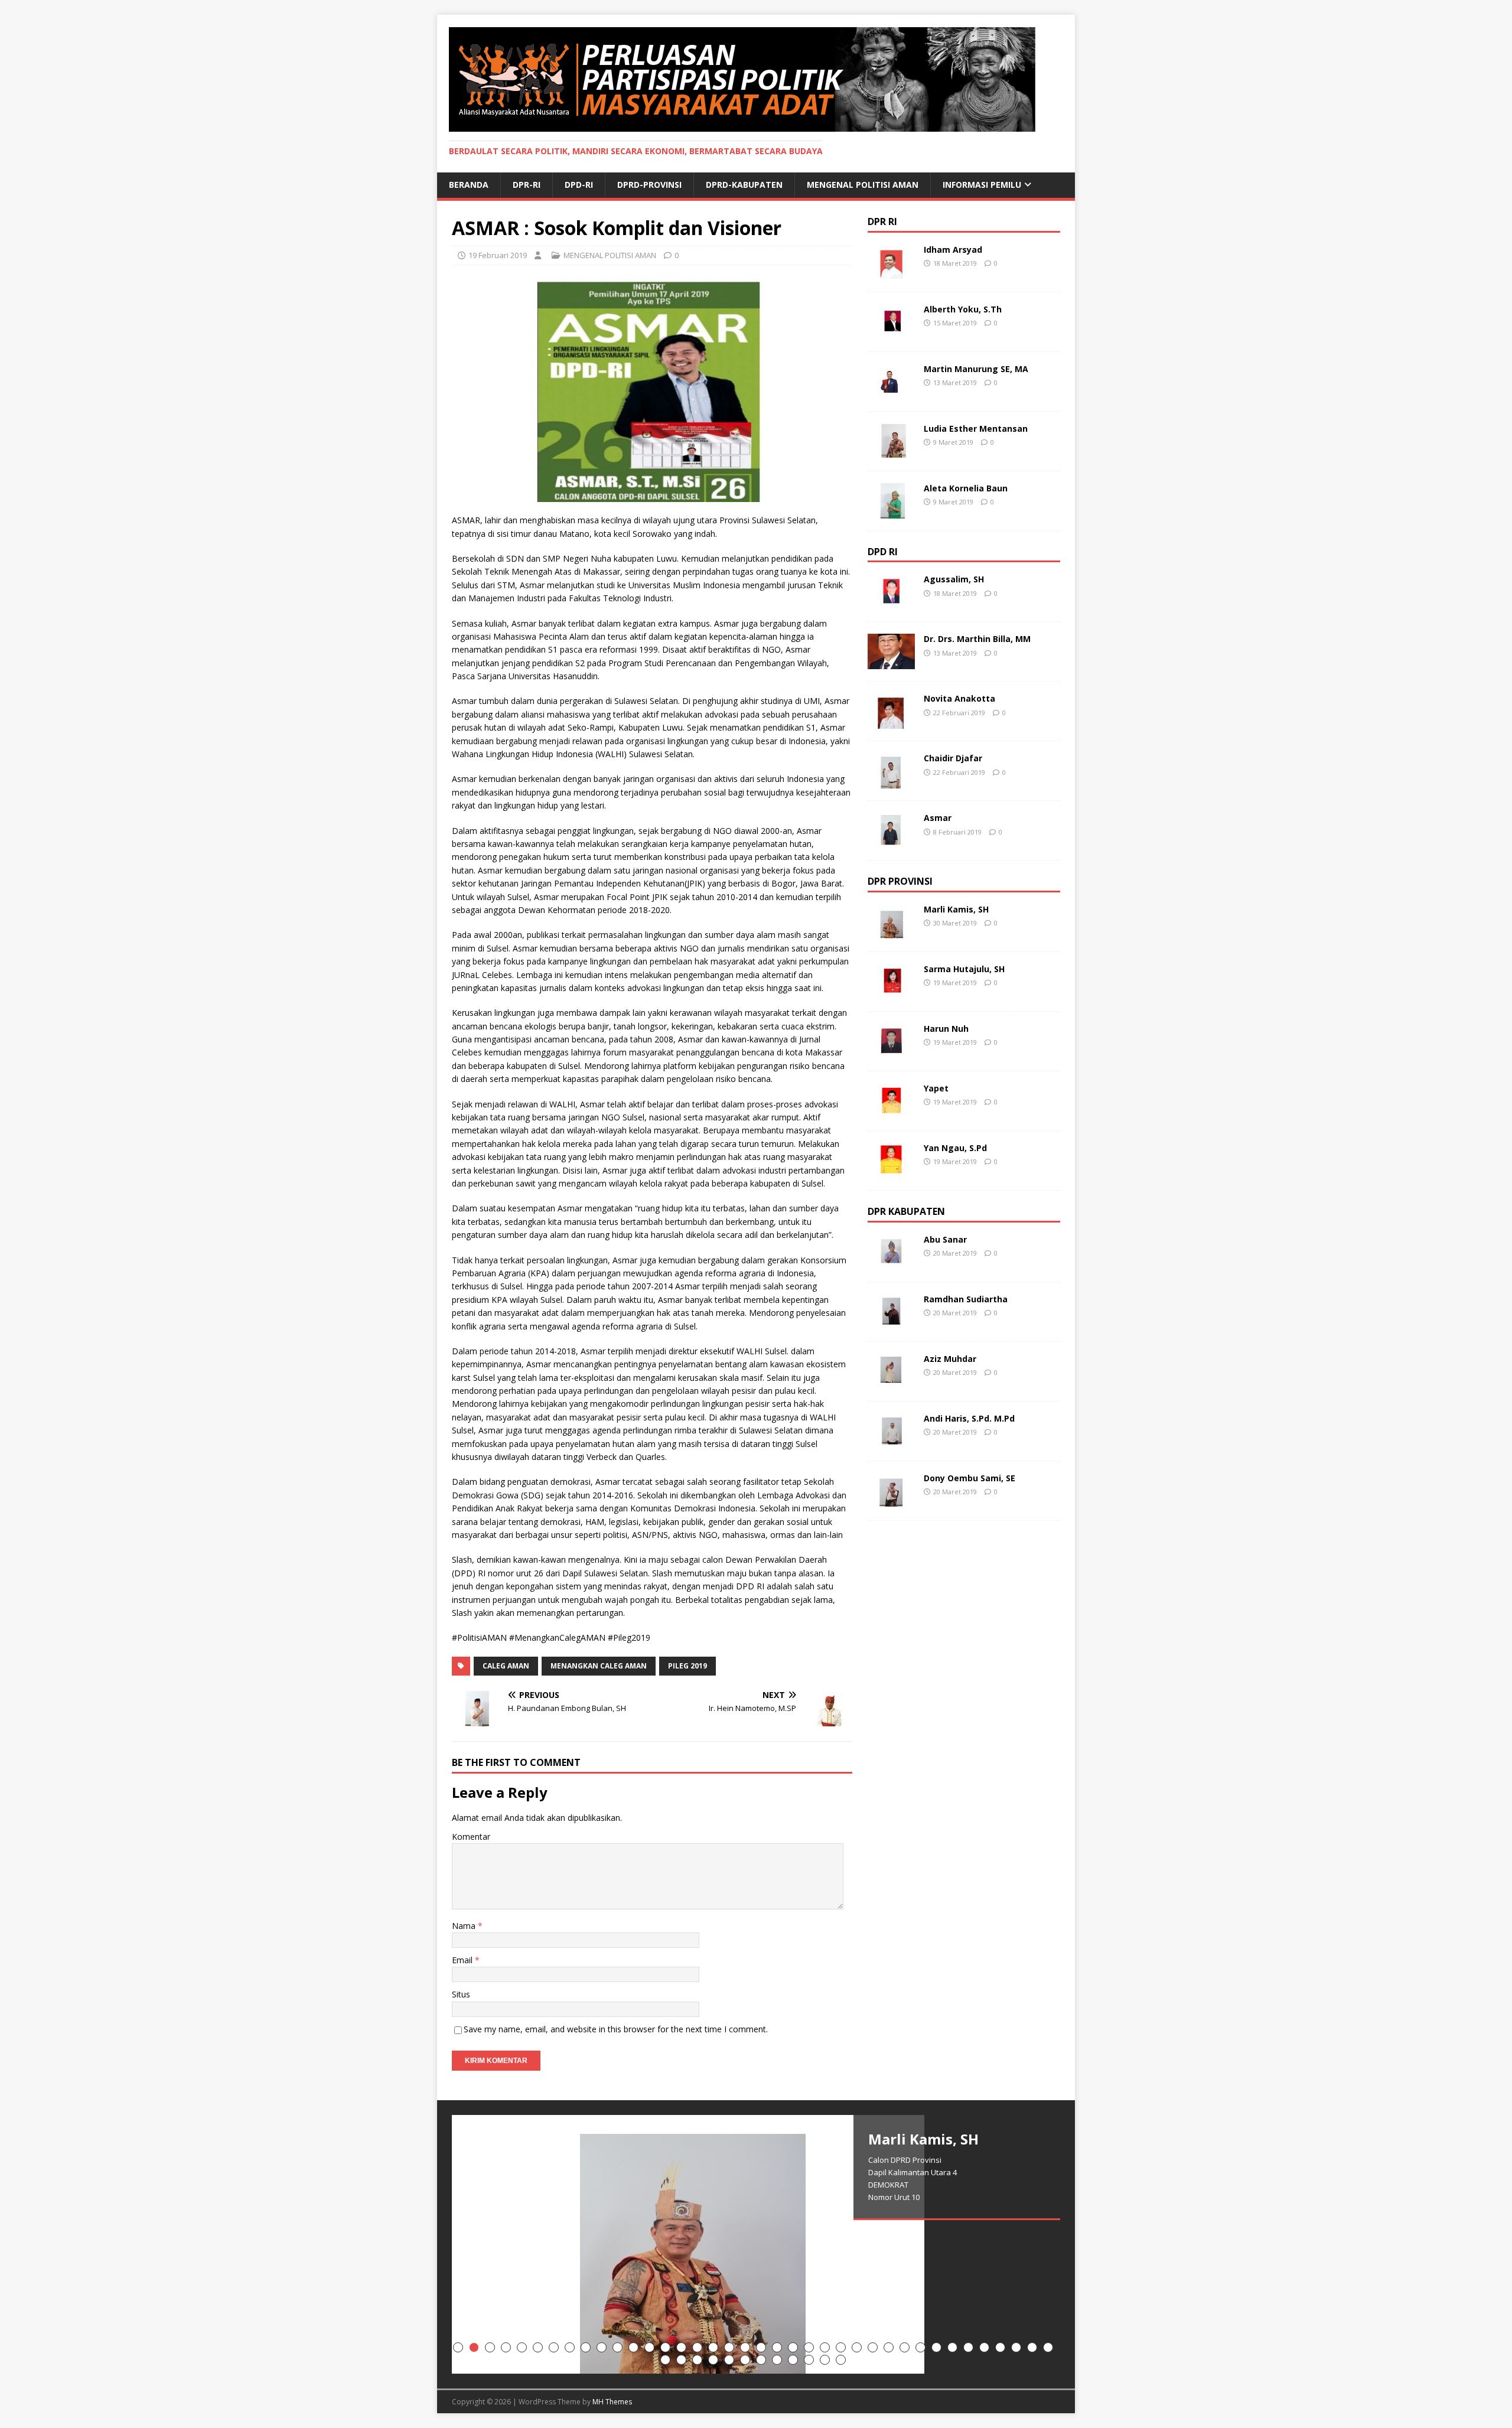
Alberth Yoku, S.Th (963, 309)
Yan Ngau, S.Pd (955, 1148)
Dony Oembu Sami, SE (970, 1478)
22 (793, 2347)
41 (697, 2360)
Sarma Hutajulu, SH (964, 969)
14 (665, 2347)
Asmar (938, 818)
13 (649, 2347)
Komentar (471, 1837)
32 (952, 2347)
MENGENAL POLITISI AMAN (863, 185)
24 (825, 2347)
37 (1032, 2347)
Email (463, 1960)
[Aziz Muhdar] (891, 1382)
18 (729, 2347)
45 (761, 2360)
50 (841, 2360)
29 (905, 2347)
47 (793, 2360)
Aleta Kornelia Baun (966, 488)
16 (697, 2347)
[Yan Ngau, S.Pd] (891, 1171)
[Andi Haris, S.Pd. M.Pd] (891, 1442)
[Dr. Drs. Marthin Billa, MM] (891, 662)
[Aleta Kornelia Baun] (891, 511)
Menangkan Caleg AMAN (599, 1666)
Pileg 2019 (687, 1666)
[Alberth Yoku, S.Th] (891, 332)
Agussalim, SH (954, 579)
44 (745, 2360)
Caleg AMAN (506, 1666)
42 (713, 2360)
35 (1000, 2347)
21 (777, 2347)
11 (617, 2347)
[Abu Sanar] (891, 1263)
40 (681, 2360)
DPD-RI (579, 185)
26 (857, 2347)
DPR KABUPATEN (906, 1211)
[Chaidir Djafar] (891, 782)
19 (745, 2347)
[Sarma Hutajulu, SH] (891, 993)
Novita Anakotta (959, 698)
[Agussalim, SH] (891, 603)
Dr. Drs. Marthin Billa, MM (977, 639)
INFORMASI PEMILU (982, 185)
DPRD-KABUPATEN (744, 185)
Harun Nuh (946, 1029)
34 (984, 2347)
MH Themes (612, 2402)
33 (968, 2347)
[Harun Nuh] (891, 1052)
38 (1048, 2347)
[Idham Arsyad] (891, 273)
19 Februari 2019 (498, 255)
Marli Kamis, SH (956, 909)
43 (729, 2360)
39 (665, 2360)
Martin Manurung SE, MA (976, 369)
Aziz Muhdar (950, 1359)
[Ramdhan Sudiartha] (891, 1323)
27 (873, 2347)
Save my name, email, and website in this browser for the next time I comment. (616, 2029)
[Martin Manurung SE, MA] (891, 392)
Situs (461, 1994)
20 (761, 2347)
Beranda (469, 185)
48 (809, 2360)
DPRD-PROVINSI (649, 185)
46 (777, 2360)
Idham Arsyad (953, 250)
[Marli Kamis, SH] (891, 933)
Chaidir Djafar (953, 758)
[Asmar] (891, 841)
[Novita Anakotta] (891, 722)
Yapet (936, 1088)
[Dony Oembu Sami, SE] (891, 1502)
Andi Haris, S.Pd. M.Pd (969, 1418)
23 (809, 2347)
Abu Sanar (945, 1239)
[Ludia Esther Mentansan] (891, 452)
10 (602, 2347)
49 (825, 2360)
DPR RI (882, 221)
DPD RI (883, 552)
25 (841, 2347)
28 (889, 2347)
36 (1016, 2347)
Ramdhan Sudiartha (966, 1299)
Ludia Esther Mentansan (976, 428)
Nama (465, 1926)
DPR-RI (527, 185)
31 (936, 2347)
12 (633, 2347)
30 (920, 2347)
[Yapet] (891, 1112)
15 (681, 2347)
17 (713, 2347)
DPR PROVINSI (900, 881)
